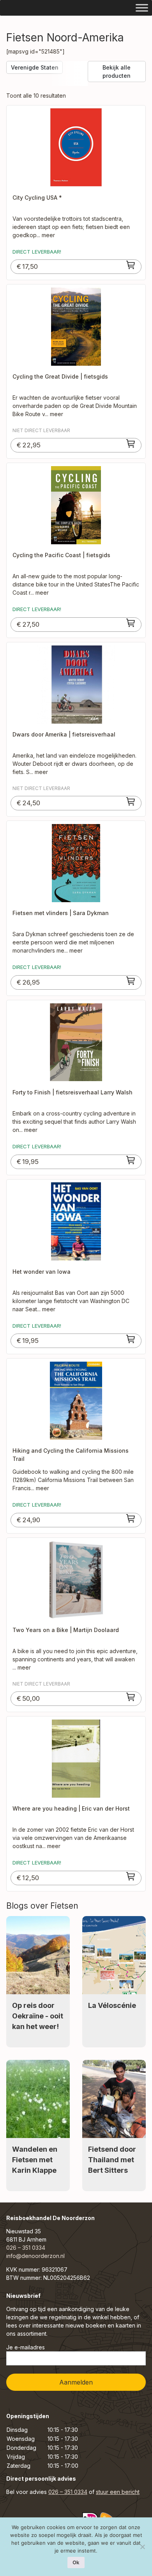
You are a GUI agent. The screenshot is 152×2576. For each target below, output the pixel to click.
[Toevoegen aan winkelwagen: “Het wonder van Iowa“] (131, 1339)
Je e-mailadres (26, 2347)
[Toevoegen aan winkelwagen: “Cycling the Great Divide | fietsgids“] (131, 443)
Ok (76, 2562)
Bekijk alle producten (117, 72)
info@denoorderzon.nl (35, 2256)
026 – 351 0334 (26, 2248)
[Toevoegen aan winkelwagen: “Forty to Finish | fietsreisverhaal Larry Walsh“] (131, 1160)
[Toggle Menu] (142, 8)
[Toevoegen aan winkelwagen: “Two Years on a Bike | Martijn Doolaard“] (131, 1697)
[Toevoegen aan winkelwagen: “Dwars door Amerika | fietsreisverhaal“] (131, 801)
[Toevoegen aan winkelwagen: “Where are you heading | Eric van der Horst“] (131, 1876)
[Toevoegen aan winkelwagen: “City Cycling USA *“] (131, 265)
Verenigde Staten (35, 67)
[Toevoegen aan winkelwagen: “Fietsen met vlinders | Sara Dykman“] (131, 981)
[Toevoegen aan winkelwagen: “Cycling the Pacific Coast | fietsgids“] (131, 623)
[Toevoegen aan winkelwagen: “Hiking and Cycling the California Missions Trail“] (131, 1518)
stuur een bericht (118, 2492)
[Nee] (142, 2547)
